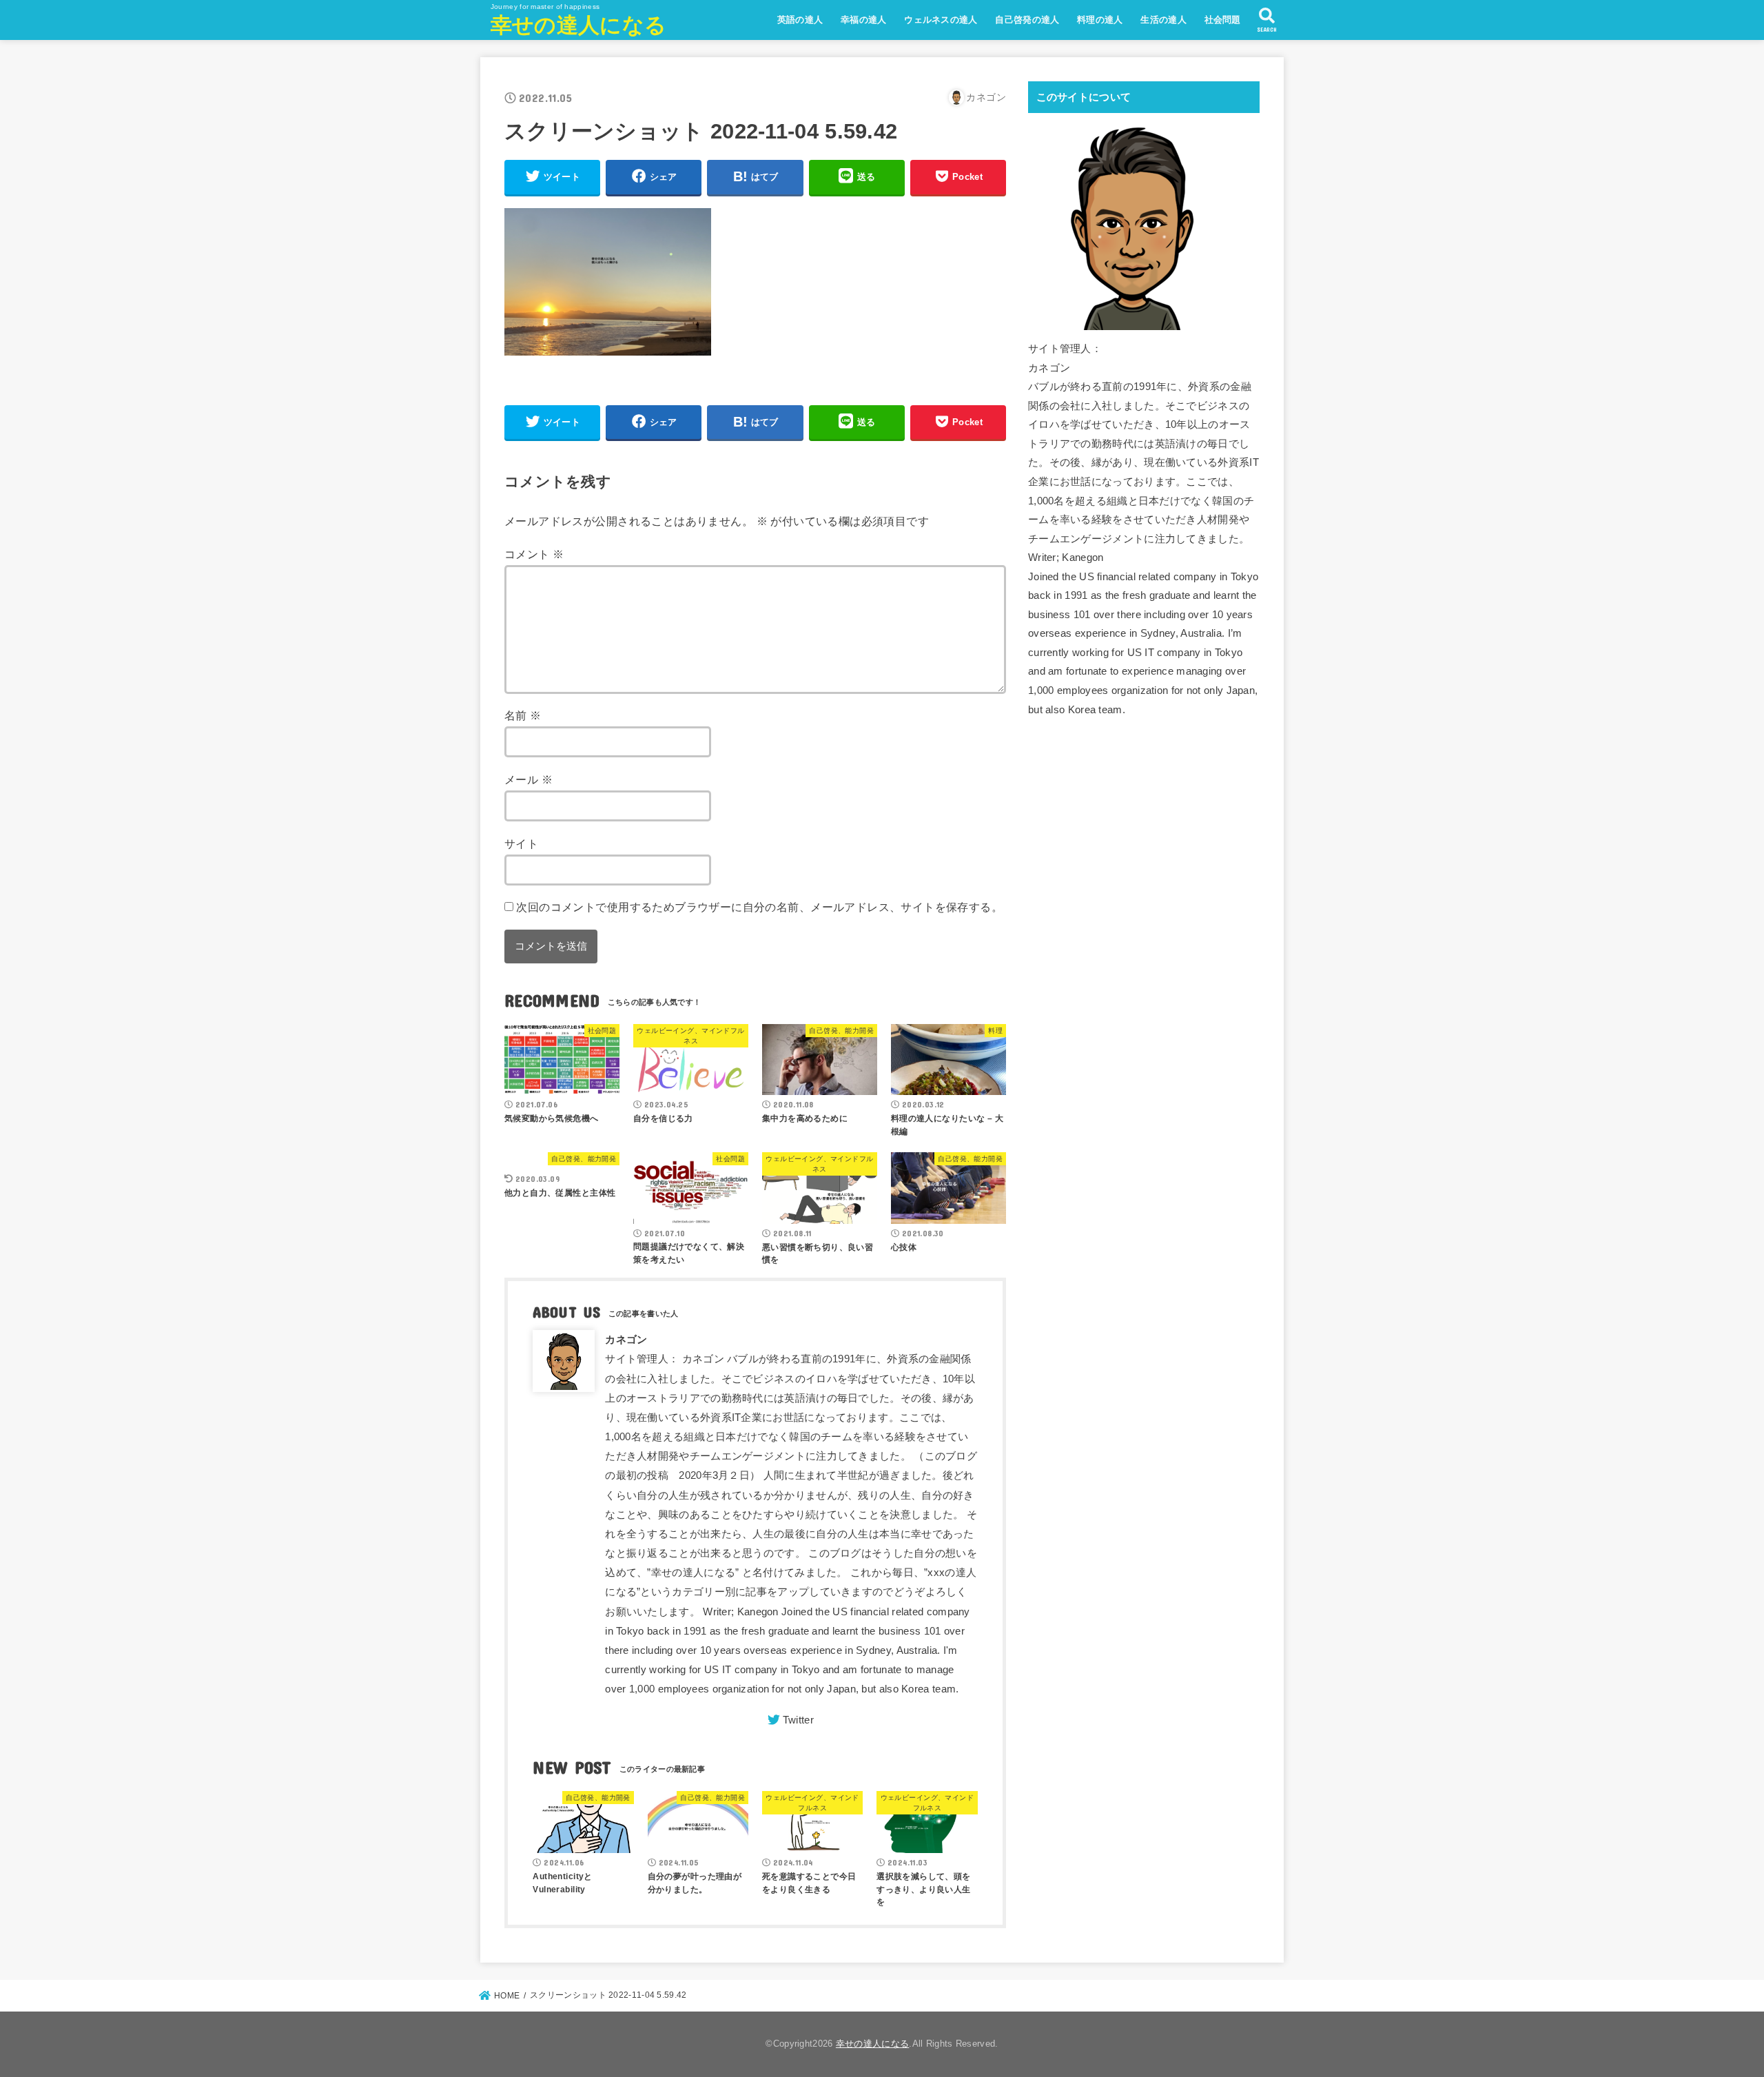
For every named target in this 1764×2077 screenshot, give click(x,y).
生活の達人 (1163, 20)
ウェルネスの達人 (941, 20)
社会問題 (1223, 20)
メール (529, 779)
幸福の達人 (864, 20)
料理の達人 (1100, 20)
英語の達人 (800, 20)
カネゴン (626, 1340)
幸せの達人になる (578, 25)
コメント (534, 554)
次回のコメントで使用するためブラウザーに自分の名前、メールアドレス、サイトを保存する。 (759, 907)
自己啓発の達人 (1027, 20)
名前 (523, 715)
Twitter (798, 1720)
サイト (521, 843)
